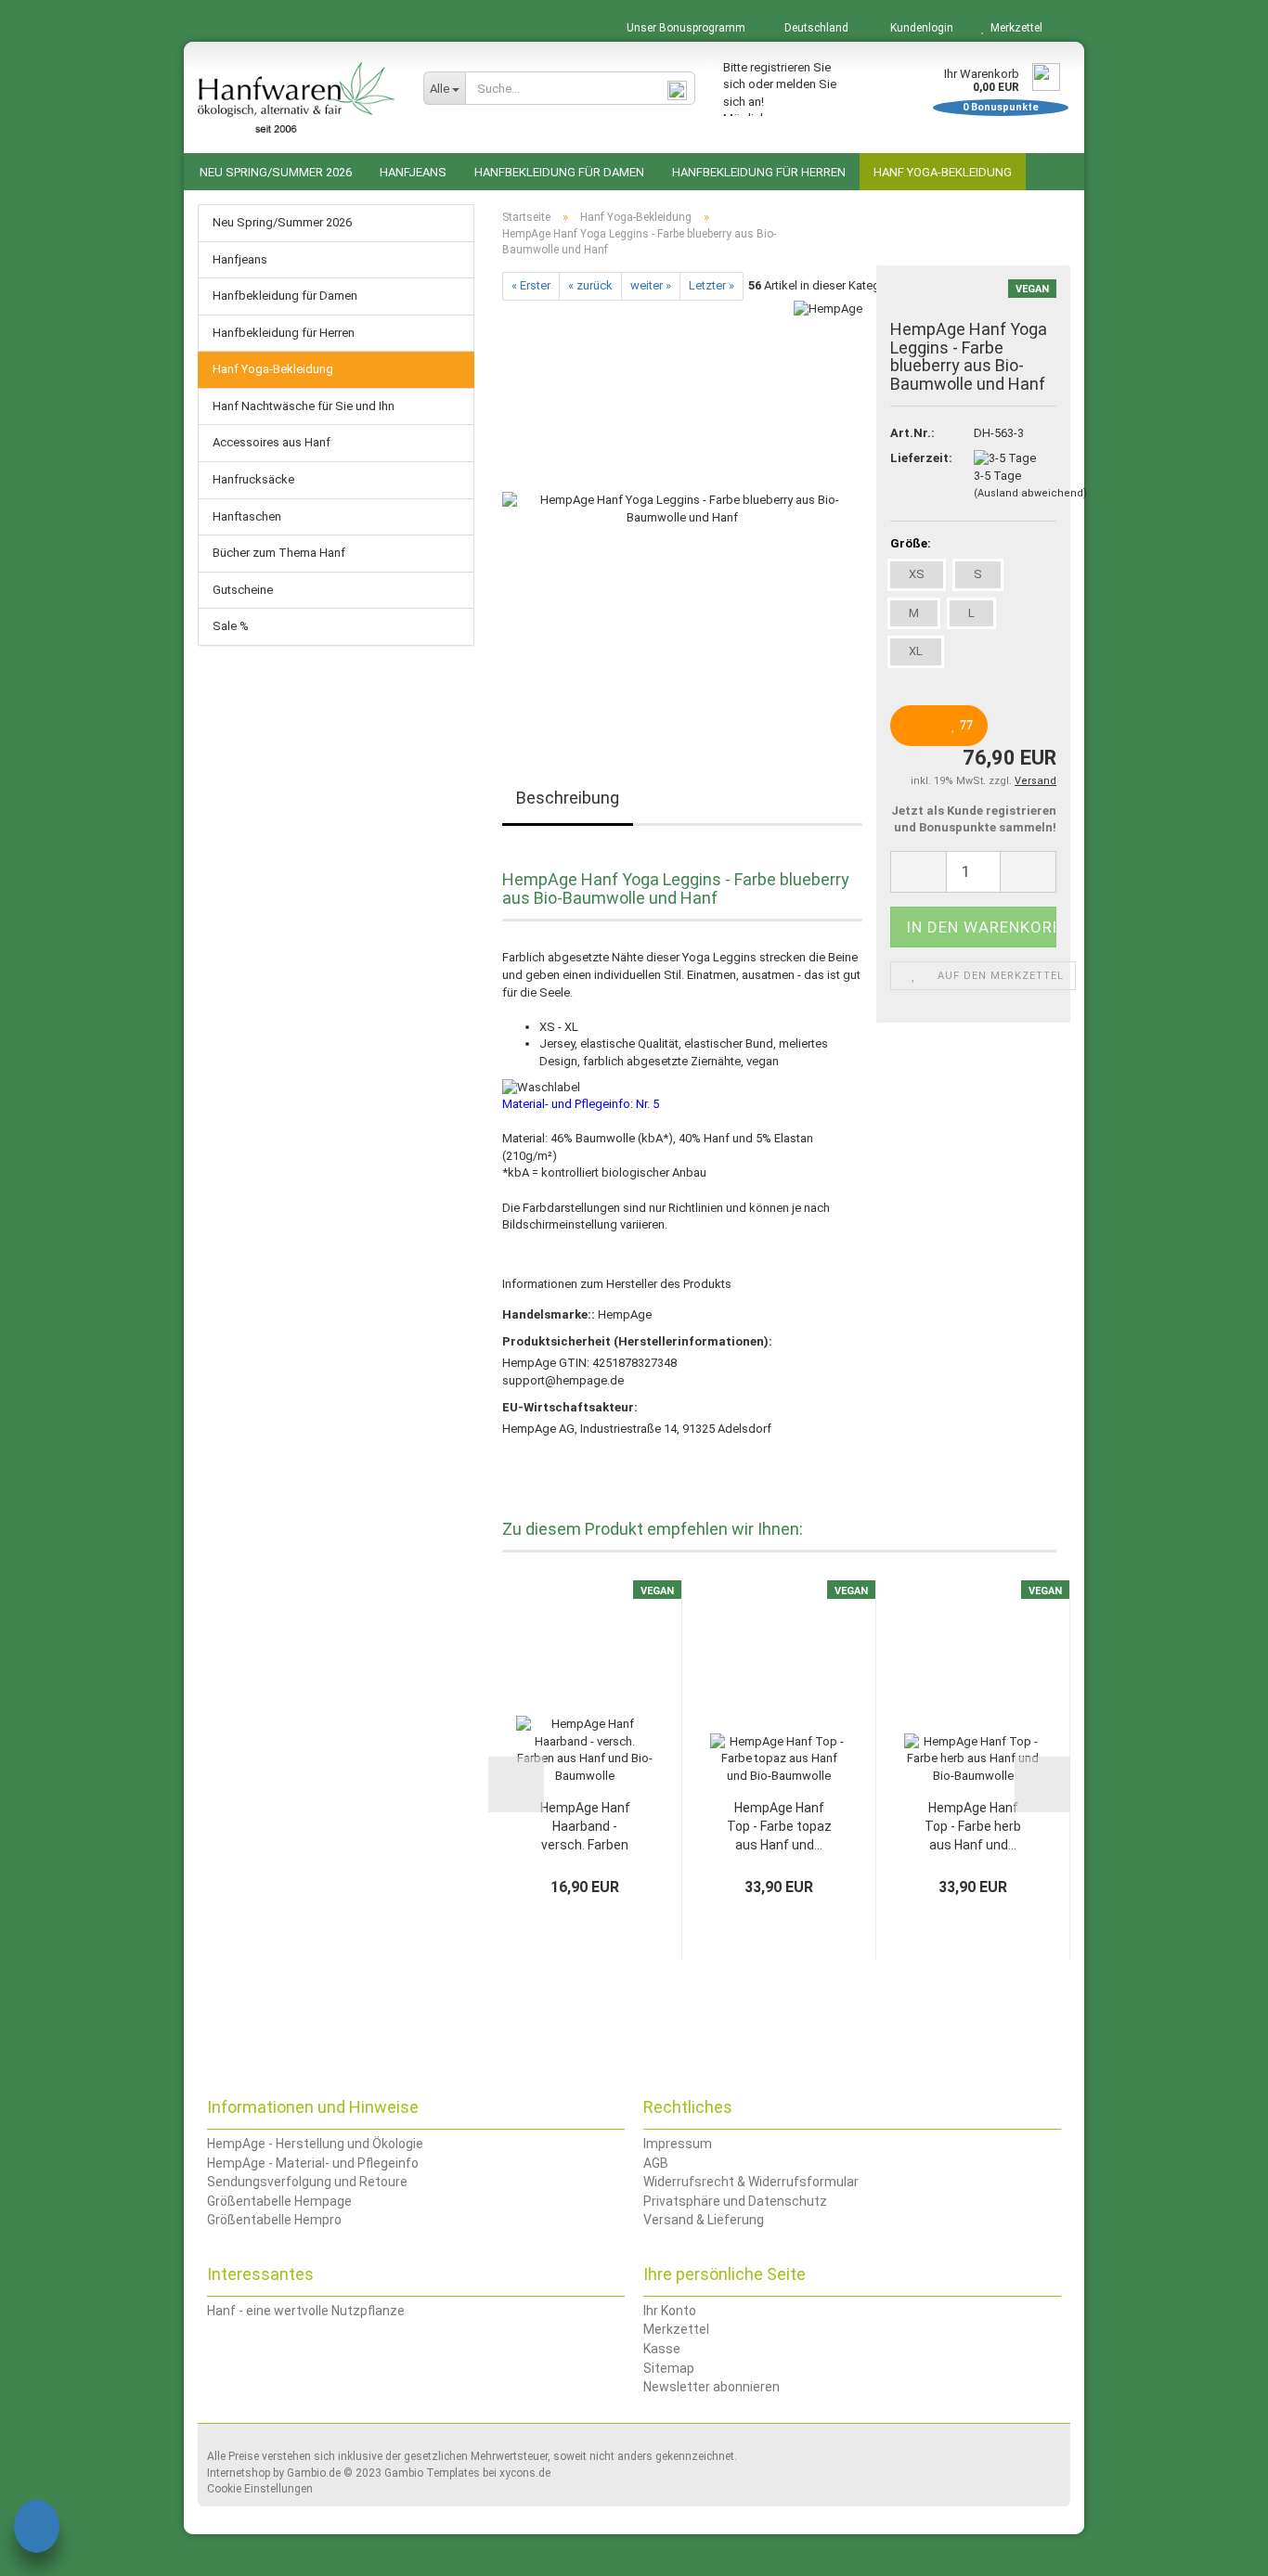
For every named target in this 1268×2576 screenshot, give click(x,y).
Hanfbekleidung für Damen (559, 172)
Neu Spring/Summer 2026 (276, 172)
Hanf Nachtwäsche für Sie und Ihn (304, 406)
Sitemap (669, 2368)
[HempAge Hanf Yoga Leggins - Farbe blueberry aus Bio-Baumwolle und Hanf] (682, 508)
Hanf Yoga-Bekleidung (943, 172)
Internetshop (239, 2473)
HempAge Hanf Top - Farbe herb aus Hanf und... (973, 1826)
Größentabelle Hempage (279, 2201)
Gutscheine (243, 590)
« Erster (531, 285)
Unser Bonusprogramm (685, 28)
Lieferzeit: (918, 458)
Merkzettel (1014, 28)
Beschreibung (568, 798)
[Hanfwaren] (297, 97)
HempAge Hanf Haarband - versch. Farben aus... (585, 1827)
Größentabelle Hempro (274, 2220)
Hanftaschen (247, 516)
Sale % (231, 626)
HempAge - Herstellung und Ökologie (315, 2144)
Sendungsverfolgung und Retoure (307, 2182)
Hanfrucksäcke (253, 479)
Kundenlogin (919, 28)
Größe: (911, 543)
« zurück (590, 285)
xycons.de (525, 2473)
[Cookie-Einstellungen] (37, 2529)
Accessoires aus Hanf (272, 442)
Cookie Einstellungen (260, 2489)
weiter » (651, 285)
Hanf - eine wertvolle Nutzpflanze (306, 2311)
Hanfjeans (413, 172)
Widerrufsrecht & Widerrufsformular (751, 2182)
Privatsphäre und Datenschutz (735, 2201)
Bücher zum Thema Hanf (279, 553)
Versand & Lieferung (704, 2220)
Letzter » (712, 285)
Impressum (678, 2144)
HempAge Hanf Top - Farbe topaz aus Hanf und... (779, 1826)
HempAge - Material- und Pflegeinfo (313, 2163)
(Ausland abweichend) (1030, 493)
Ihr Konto (670, 2311)
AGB (656, 2163)
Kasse (662, 2349)
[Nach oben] (1217, 2548)
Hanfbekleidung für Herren (759, 172)
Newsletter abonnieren (712, 2387)
